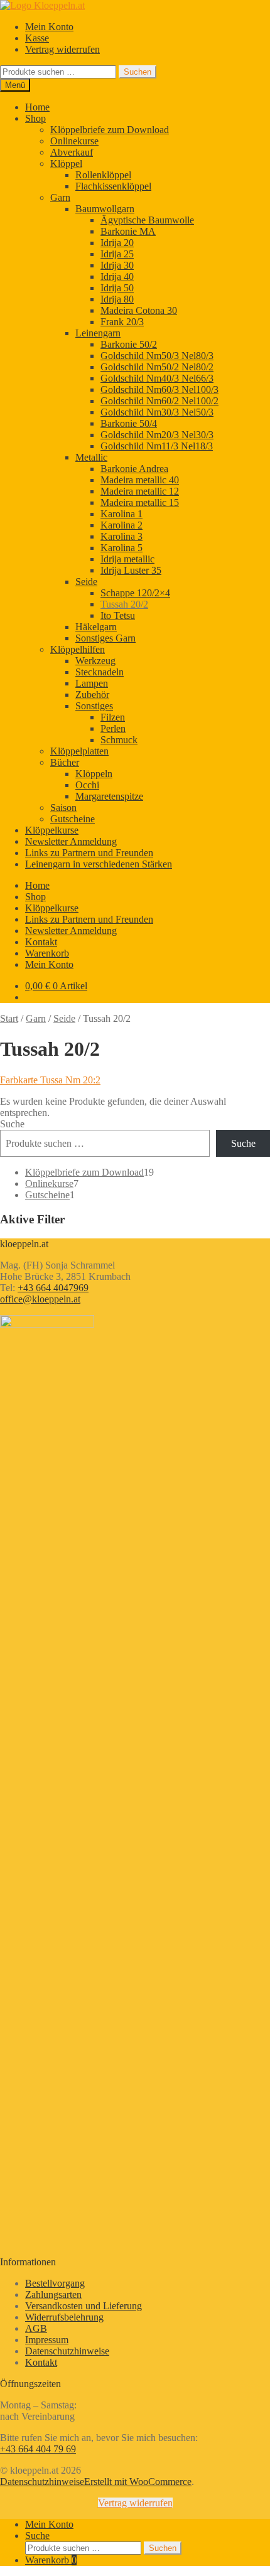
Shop (35, 118)
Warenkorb (47, 953)
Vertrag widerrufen (62, 49)
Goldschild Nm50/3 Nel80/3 (157, 356)
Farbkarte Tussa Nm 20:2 (50, 1080)
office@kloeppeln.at (40, 1299)
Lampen (92, 683)
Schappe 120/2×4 (135, 593)
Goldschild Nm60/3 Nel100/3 (159, 389)
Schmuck (119, 740)
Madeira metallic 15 (140, 502)
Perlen (113, 728)
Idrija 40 (117, 276)
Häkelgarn (96, 627)
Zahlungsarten (53, 2294)
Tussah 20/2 (124, 604)
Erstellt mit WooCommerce (138, 2482)
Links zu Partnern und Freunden (89, 853)
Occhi (87, 785)
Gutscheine (73, 819)
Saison (63, 808)
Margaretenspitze (109, 796)
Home (37, 107)
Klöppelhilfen (78, 649)
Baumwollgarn (105, 209)
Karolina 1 (121, 514)
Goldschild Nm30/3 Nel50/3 (157, 412)
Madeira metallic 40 (140, 480)
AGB (36, 2328)
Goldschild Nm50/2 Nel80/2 (157, 367)
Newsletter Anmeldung (71, 841)
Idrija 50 (117, 288)
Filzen (113, 717)
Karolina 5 (121, 548)
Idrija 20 (117, 243)
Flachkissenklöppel (113, 186)
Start (9, 1018)
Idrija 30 (117, 265)
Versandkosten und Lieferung (84, 2306)
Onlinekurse (74, 141)
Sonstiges (94, 706)
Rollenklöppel (103, 175)
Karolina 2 (121, 525)
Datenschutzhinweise (67, 2351)
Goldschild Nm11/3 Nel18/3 (157, 446)
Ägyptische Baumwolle (147, 220)
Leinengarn (98, 333)
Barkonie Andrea (134, 469)
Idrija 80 (117, 299)
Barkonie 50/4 (129, 423)
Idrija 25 (117, 254)
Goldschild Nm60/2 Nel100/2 (159, 401)
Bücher (65, 762)
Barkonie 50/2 (129, 344)
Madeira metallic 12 (140, 491)
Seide (86, 582)
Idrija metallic (127, 559)
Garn (60, 197)
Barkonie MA (128, 231)
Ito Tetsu (118, 615)
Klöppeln (94, 774)
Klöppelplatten (79, 751)
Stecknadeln (100, 672)
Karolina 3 (121, 536)
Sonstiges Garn (105, 638)
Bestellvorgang (55, 2283)
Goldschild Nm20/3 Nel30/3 (157, 435)
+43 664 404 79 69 (38, 2449)
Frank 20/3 (122, 322)
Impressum (47, 2340)
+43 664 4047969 (53, 1288)
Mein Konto (49, 27)
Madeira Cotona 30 (139, 310)
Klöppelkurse (52, 830)
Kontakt (41, 942)
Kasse (37, 38)
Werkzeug (95, 661)
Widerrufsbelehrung (64, 2317)
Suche (12, 1124)
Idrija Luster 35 (131, 570)
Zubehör (92, 695)
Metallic (91, 457)
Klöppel (66, 164)
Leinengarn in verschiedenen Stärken (99, 864)
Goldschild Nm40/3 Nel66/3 (157, 378)
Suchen (138, 72)
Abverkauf (72, 152)
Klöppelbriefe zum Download (110, 130)
